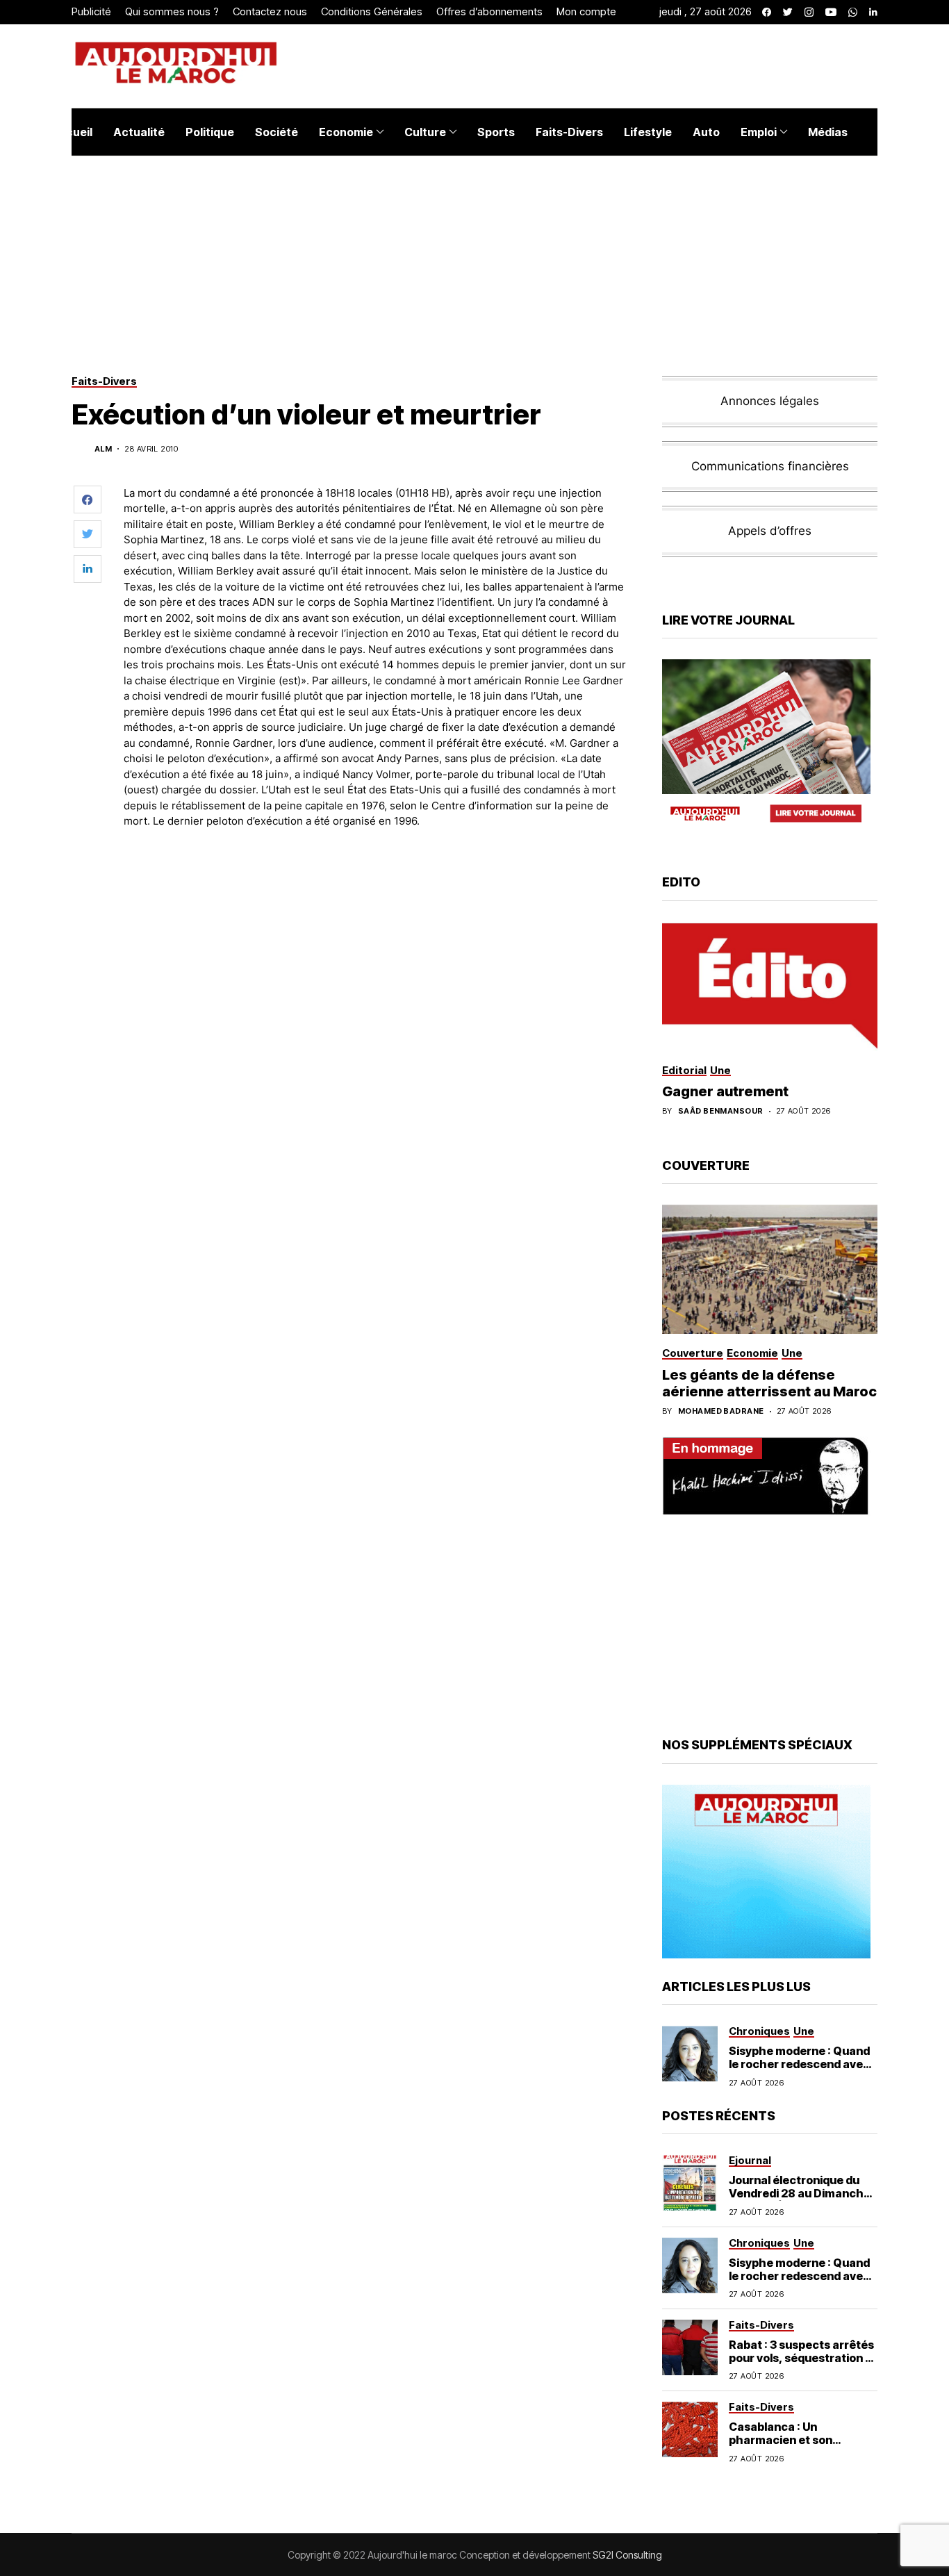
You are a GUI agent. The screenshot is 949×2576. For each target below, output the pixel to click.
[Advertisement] (377, 878)
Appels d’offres (770, 531)
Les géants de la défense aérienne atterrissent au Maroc (769, 1383)
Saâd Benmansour (721, 1111)
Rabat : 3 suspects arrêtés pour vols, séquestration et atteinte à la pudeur (803, 2358)
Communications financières (770, 466)
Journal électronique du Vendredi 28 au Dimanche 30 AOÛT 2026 (800, 2193)
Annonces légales (770, 401)
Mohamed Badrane (721, 1411)
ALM (103, 449)
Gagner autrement (725, 1091)
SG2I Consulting (627, 2555)
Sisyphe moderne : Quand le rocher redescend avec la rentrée (799, 2064)
